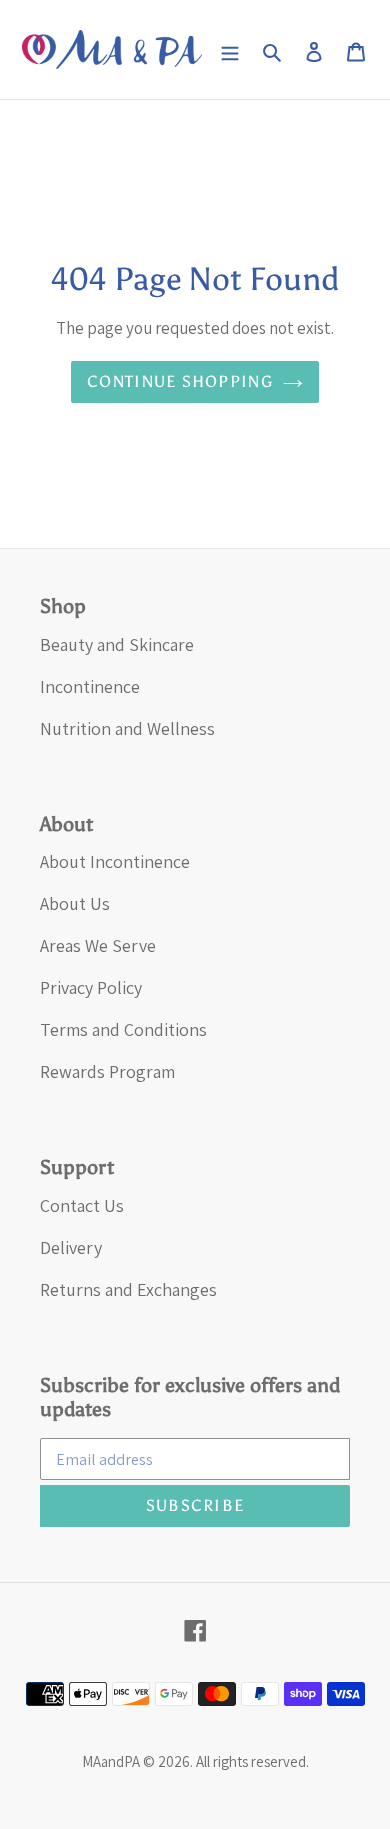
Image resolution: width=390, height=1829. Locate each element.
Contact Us (82, 1205)
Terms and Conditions (123, 1029)
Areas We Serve (98, 945)
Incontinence (90, 686)
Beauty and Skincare (117, 644)
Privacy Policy (91, 987)
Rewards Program (107, 1071)
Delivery (71, 1247)
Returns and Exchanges (128, 1289)
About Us (75, 903)
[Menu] (230, 49)
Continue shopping (180, 381)
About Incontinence (115, 861)
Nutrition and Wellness (127, 728)
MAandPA (111, 1761)
